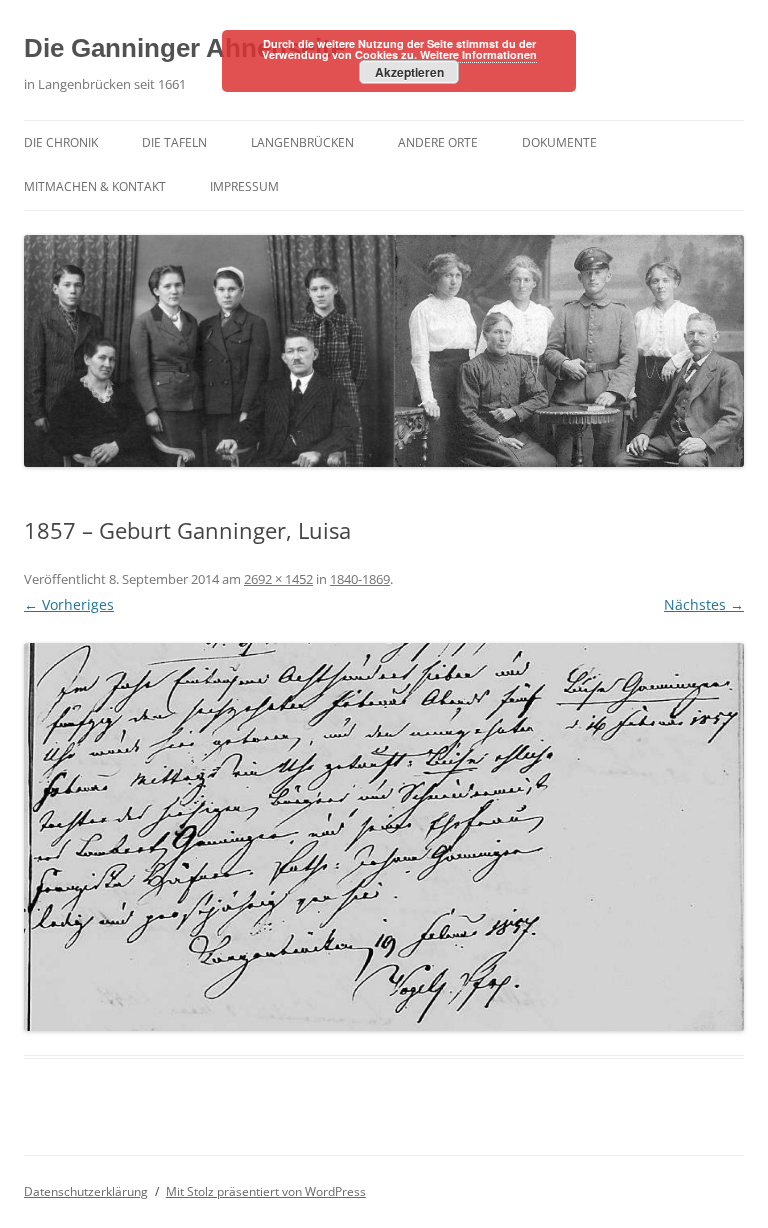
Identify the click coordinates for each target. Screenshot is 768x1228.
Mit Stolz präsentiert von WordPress (266, 1191)
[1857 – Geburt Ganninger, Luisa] (384, 837)
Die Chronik (61, 142)
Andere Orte (438, 142)
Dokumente (559, 142)
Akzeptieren (409, 72)
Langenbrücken (302, 142)
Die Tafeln (174, 142)
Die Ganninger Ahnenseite (184, 48)
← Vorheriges (69, 604)
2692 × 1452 (278, 579)
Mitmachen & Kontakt (95, 186)
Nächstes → (704, 604)
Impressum (244, 186)
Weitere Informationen (478, 54)
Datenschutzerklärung (86, 1191)
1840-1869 (360, 579)
